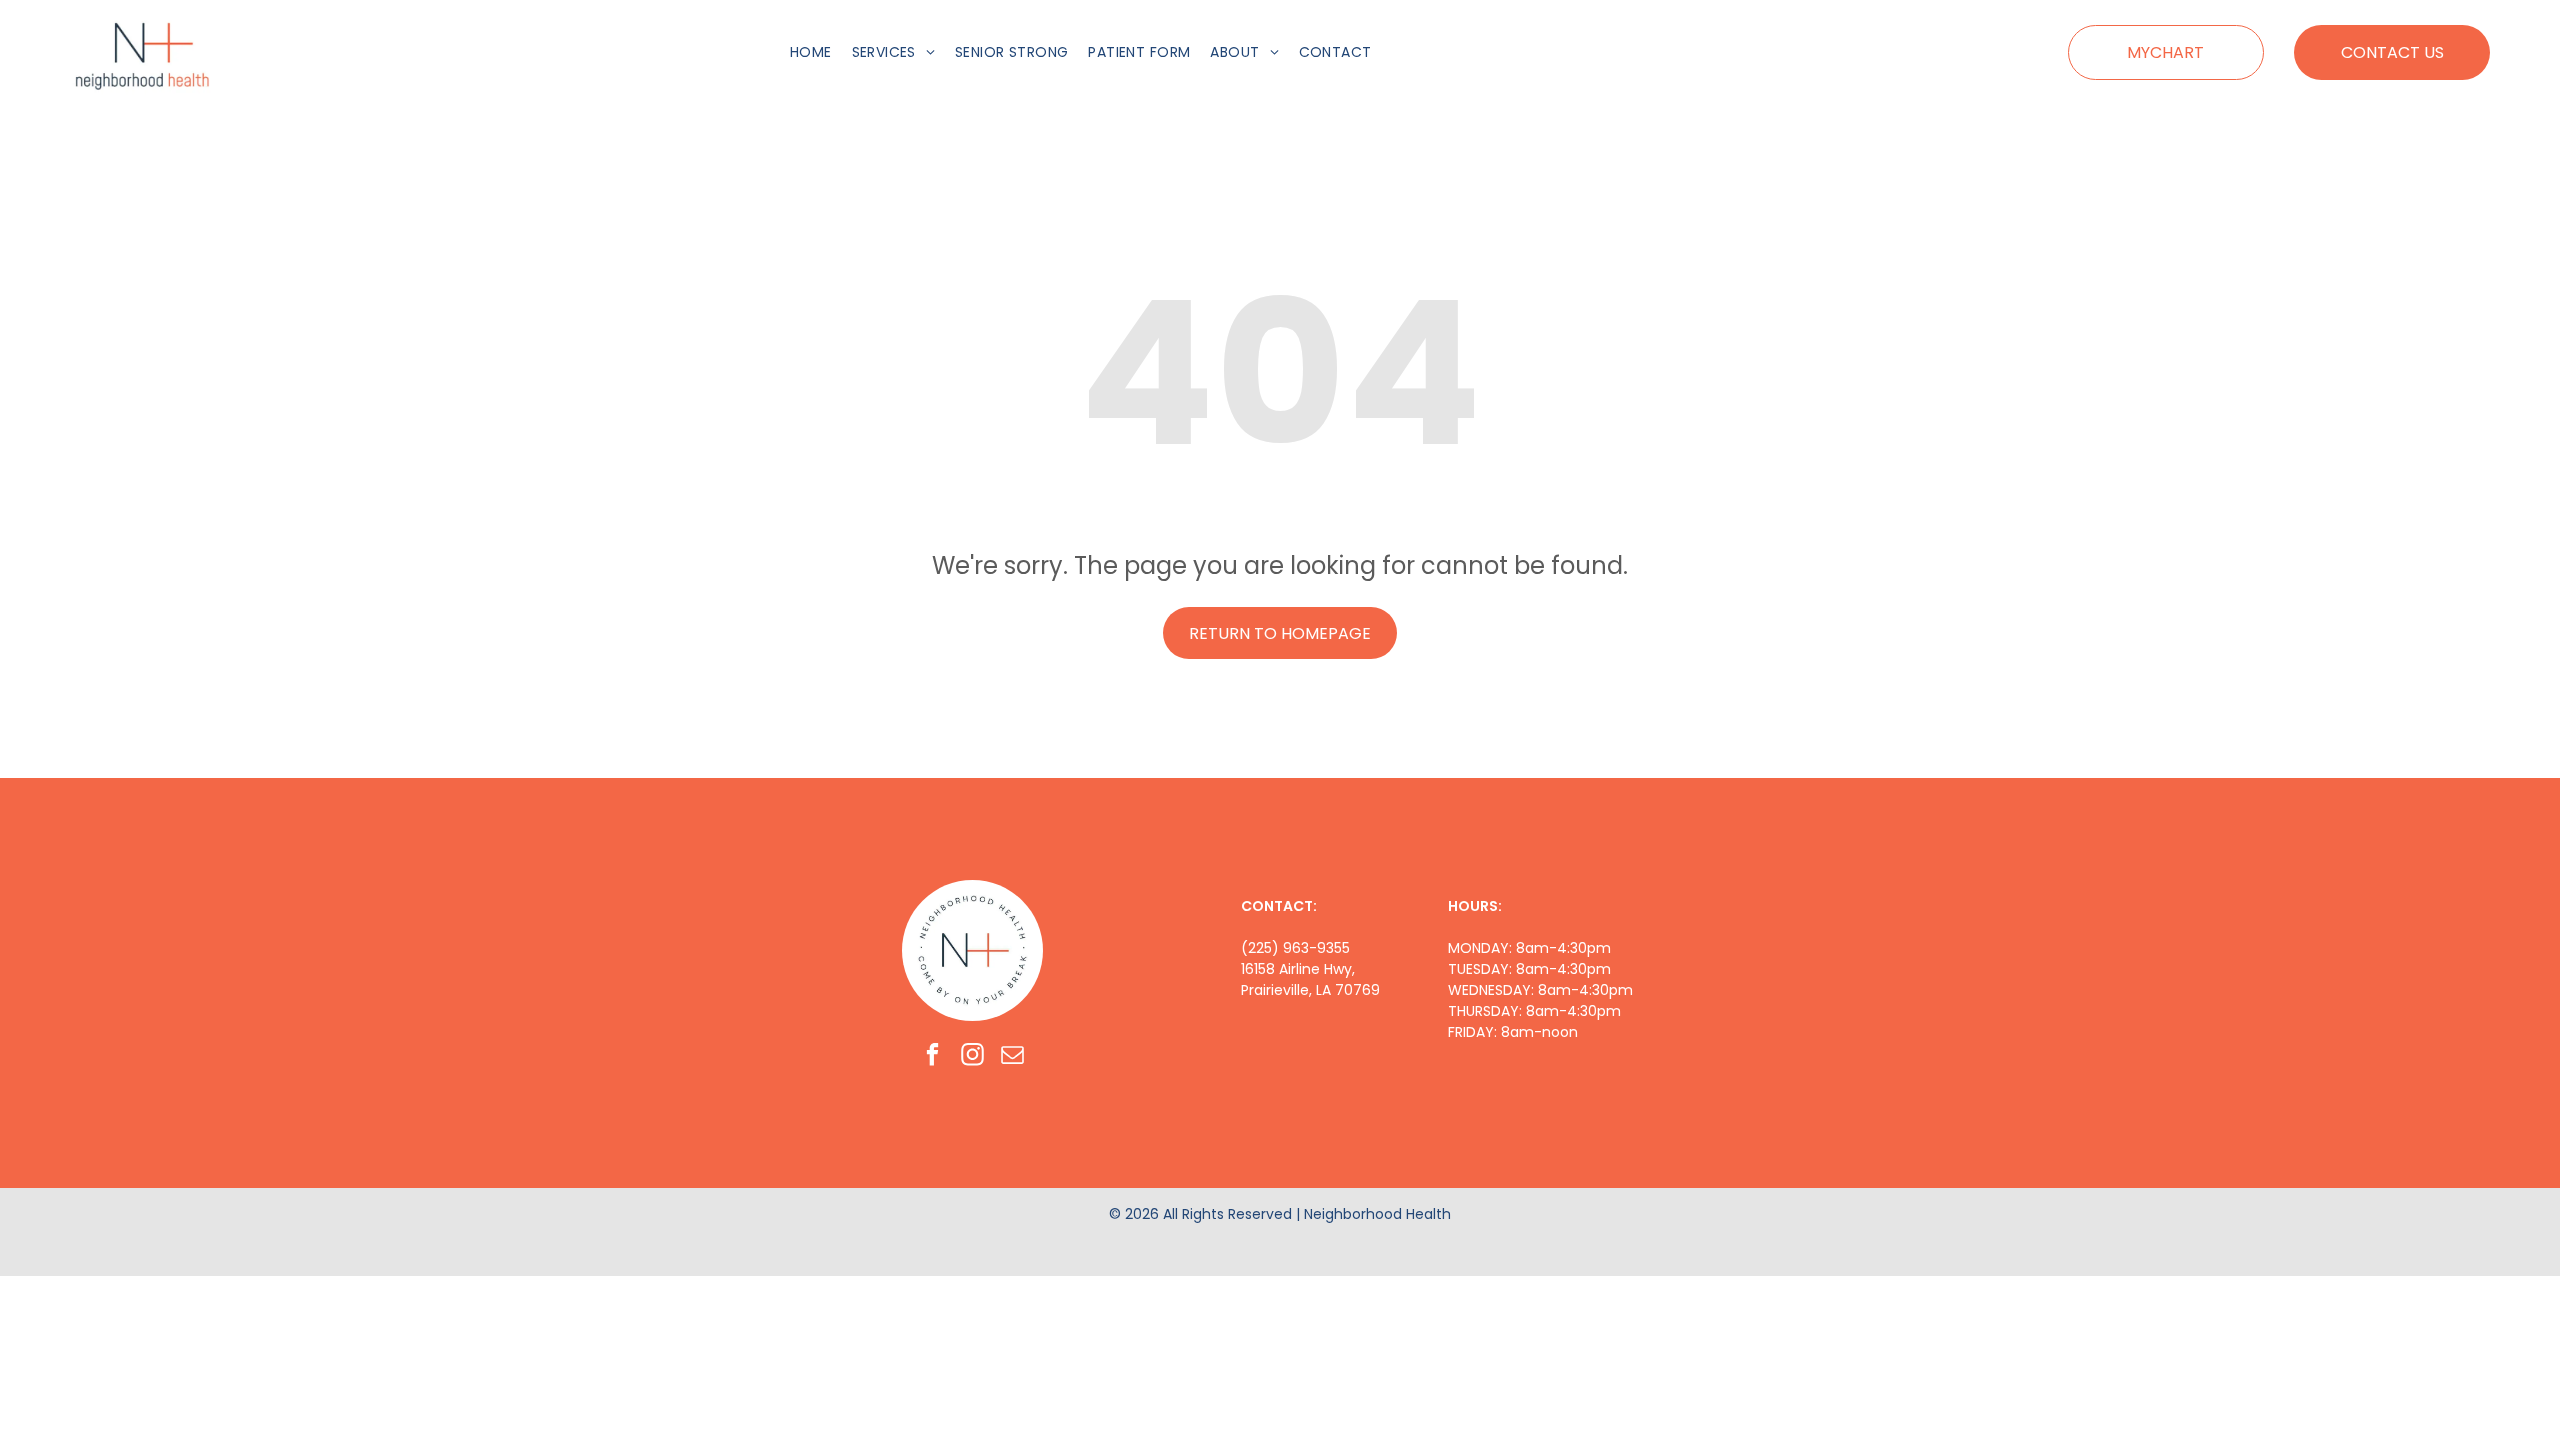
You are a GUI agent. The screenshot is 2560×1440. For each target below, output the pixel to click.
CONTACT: (1279, 906)
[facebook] (932, 1057)
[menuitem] (811, 52)
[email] (1012, 1057)
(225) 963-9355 (1295, 948)
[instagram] (972, 1057)
